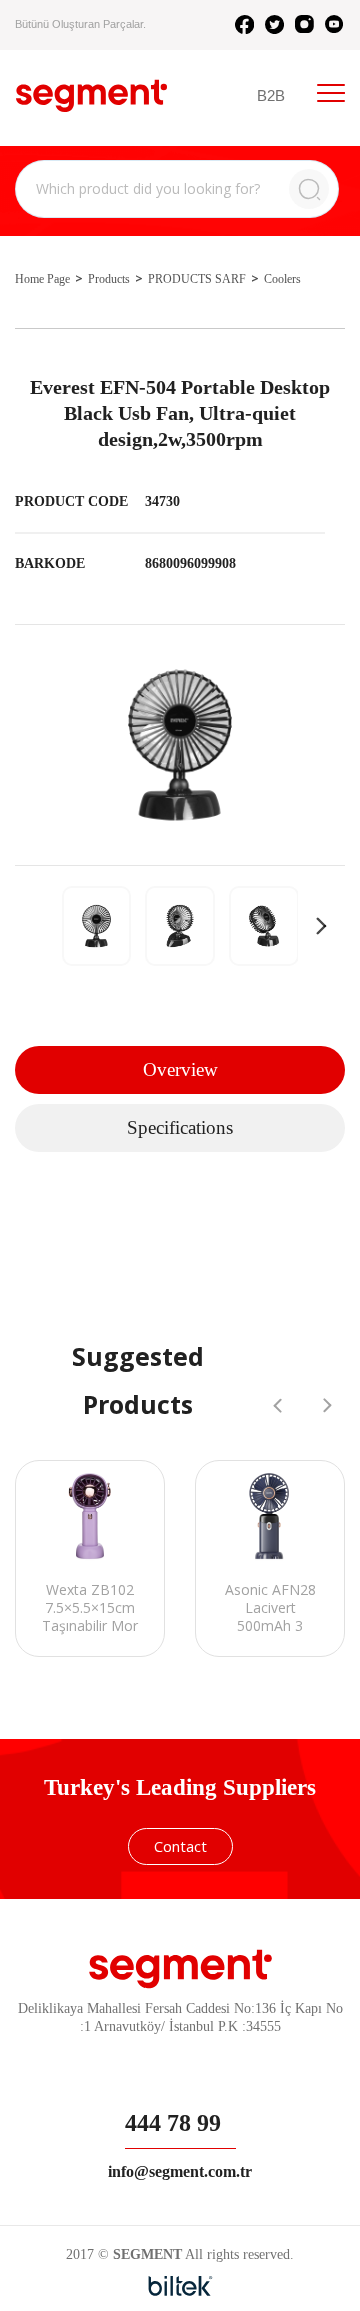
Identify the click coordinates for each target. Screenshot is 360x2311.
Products (109, 279)
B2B (271, 95)
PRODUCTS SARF (197, 279)
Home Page (42, 279)
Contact (180, 1846)
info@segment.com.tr (180, 2171)
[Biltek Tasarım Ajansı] (180, 2286)
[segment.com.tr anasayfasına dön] (91, 95)
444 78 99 (173, 2123)
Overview (180, 1069)
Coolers (282, 279)
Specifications (180, 1127)
